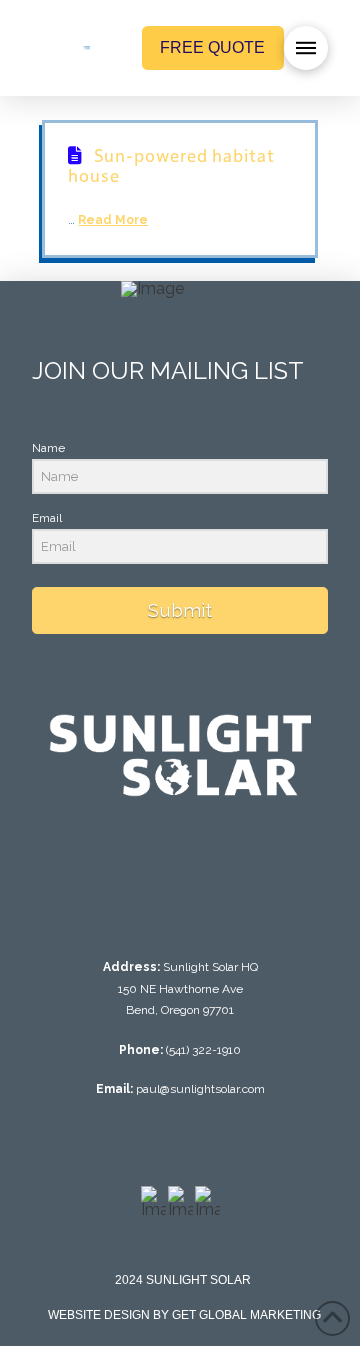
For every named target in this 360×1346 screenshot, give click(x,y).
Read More (113, 220)
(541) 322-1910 (203, 1050)
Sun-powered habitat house (171, 164)
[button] (306, 48)
